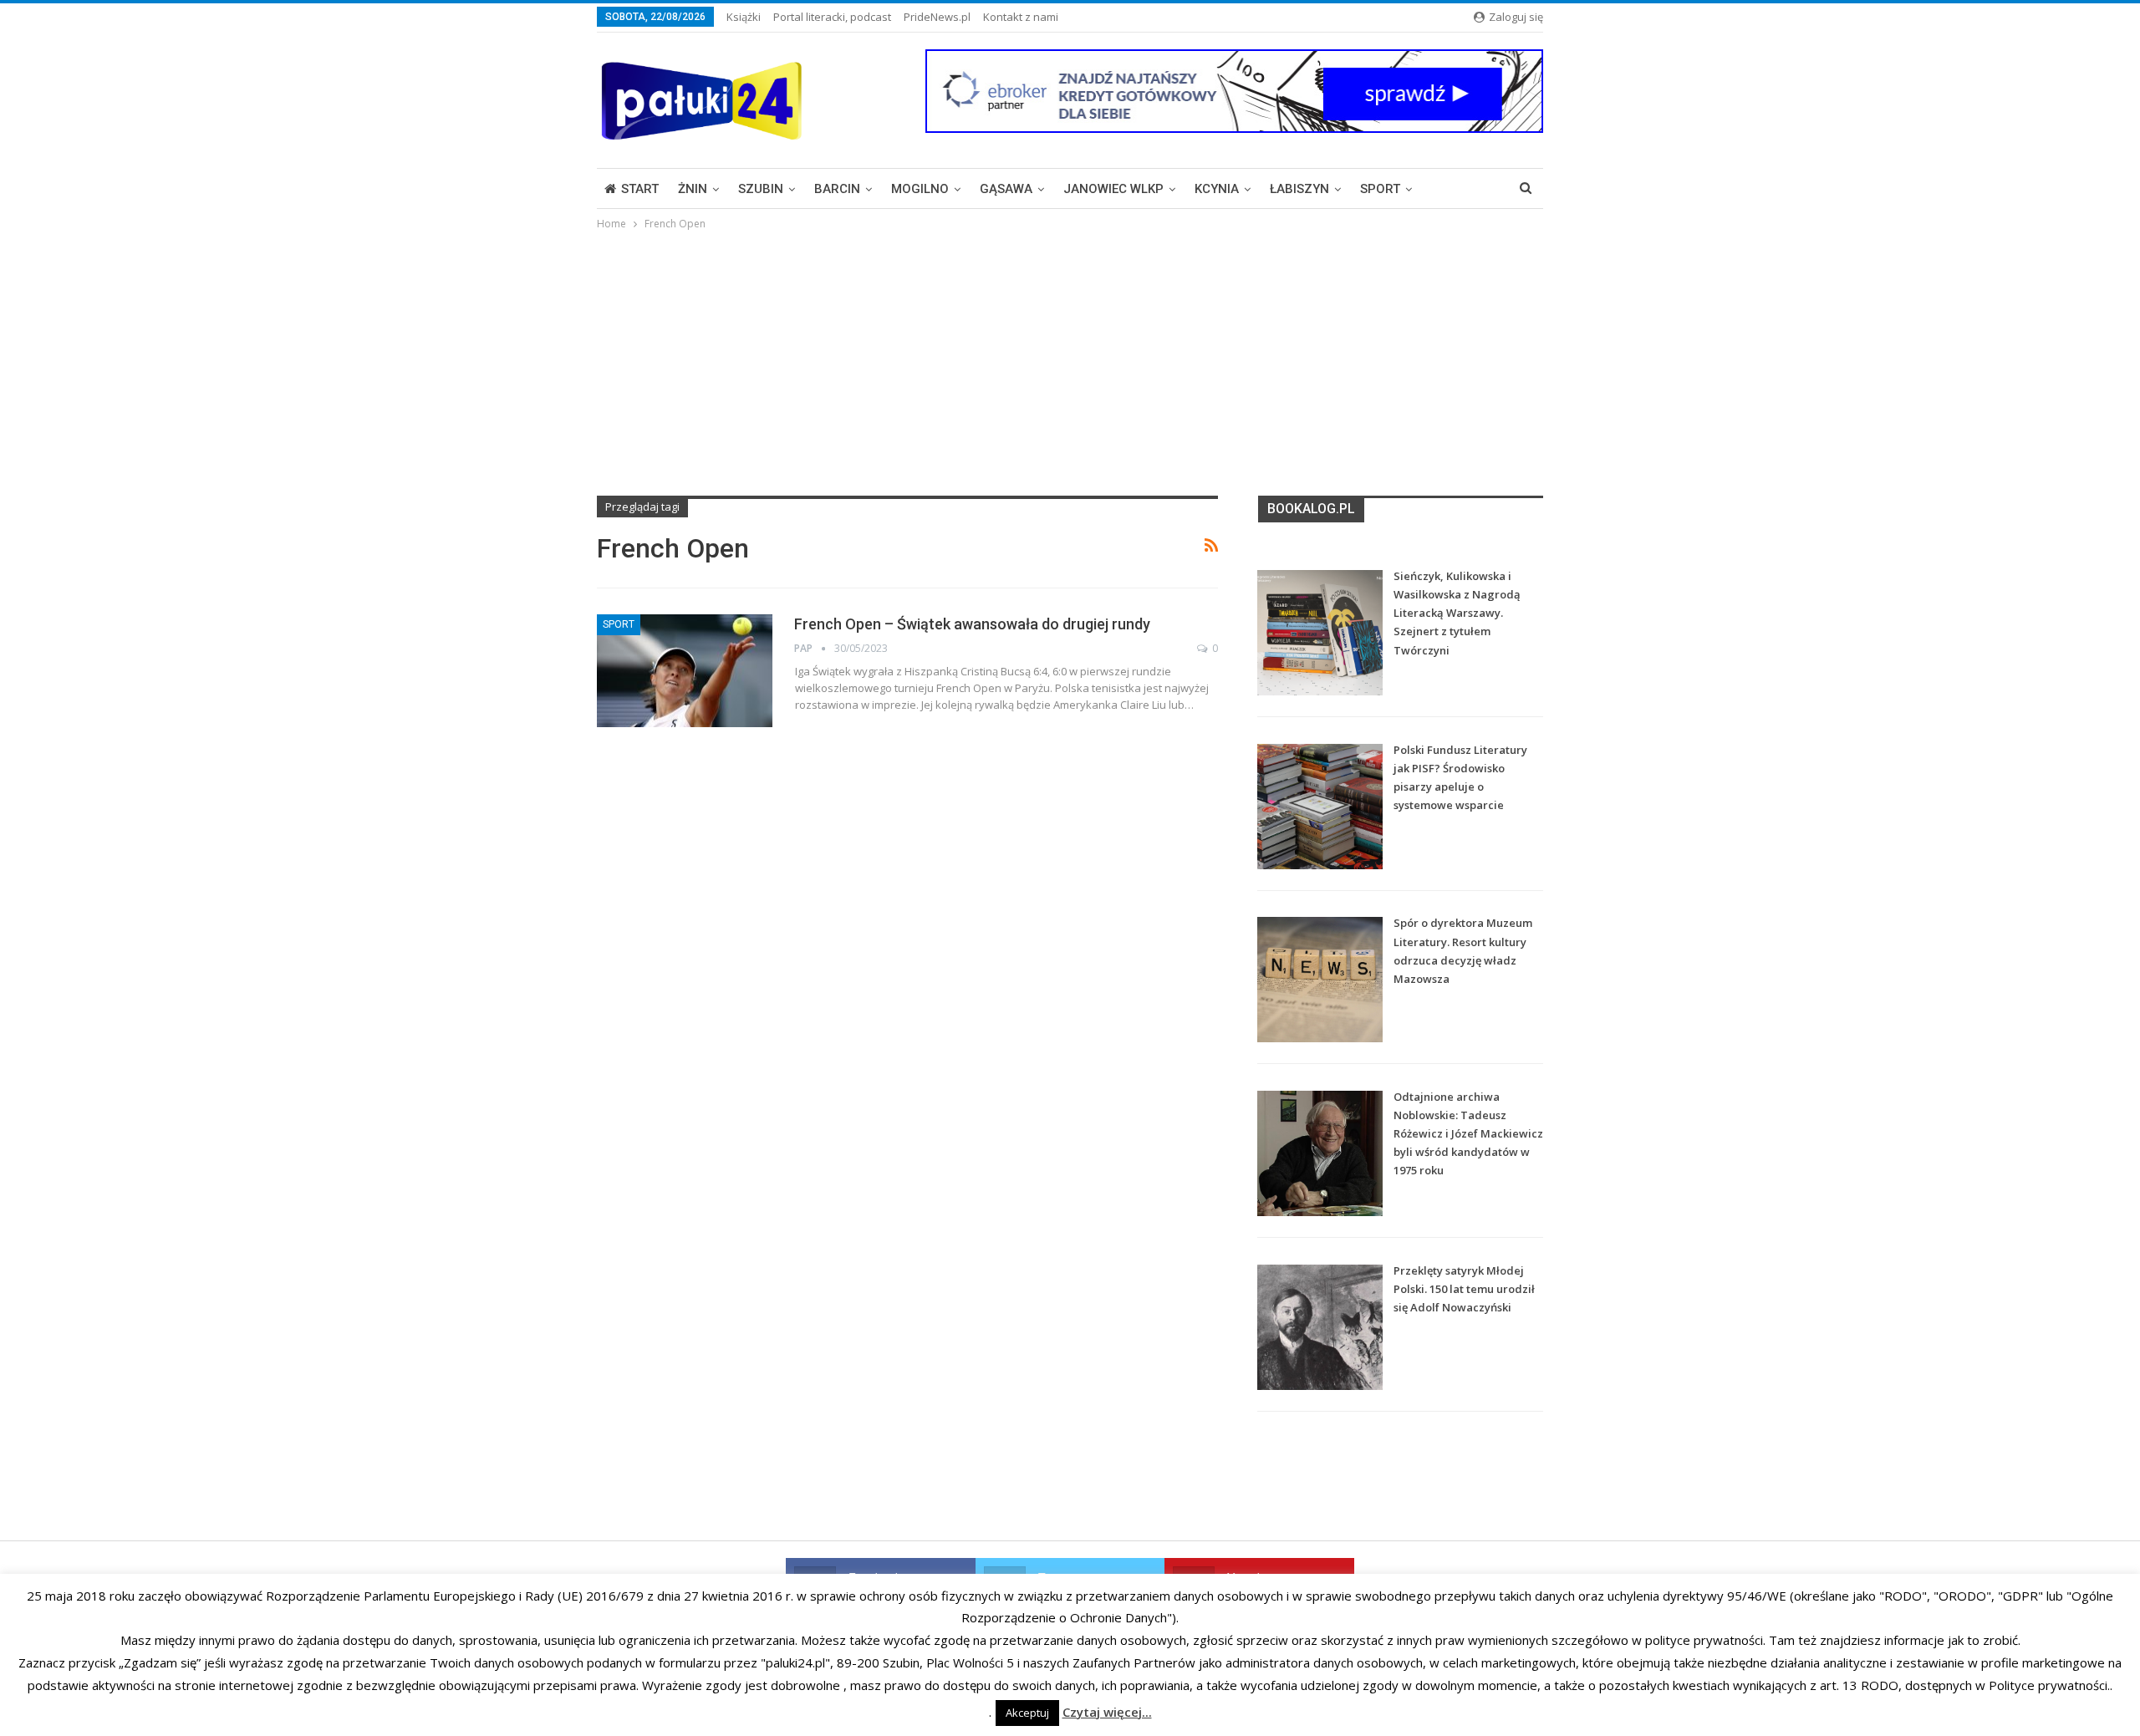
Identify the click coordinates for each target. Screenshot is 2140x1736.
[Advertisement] (1070, 359)
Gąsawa (1006, 189)
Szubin (761, 189)
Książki (744, 17)
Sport (1380, 189)
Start (640, 189)
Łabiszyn (1299, 189)
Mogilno (920, 189)
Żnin (693, 189)
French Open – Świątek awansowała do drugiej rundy (972, 624)
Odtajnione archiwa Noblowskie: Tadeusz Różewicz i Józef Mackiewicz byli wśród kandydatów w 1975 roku (1468, 1133)
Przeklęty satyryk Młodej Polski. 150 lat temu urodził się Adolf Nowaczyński (1464, 1289)
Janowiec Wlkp (1113, 189)
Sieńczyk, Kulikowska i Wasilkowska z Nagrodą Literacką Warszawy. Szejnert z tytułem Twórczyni (1457, 613)
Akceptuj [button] (1027, 1713)
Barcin (837, 189)
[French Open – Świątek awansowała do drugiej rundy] (685, 670)
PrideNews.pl (937, 17)
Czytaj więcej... (1107, 1712)
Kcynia (1217, 189)
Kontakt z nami (1021, 17)
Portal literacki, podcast (832, 17)
